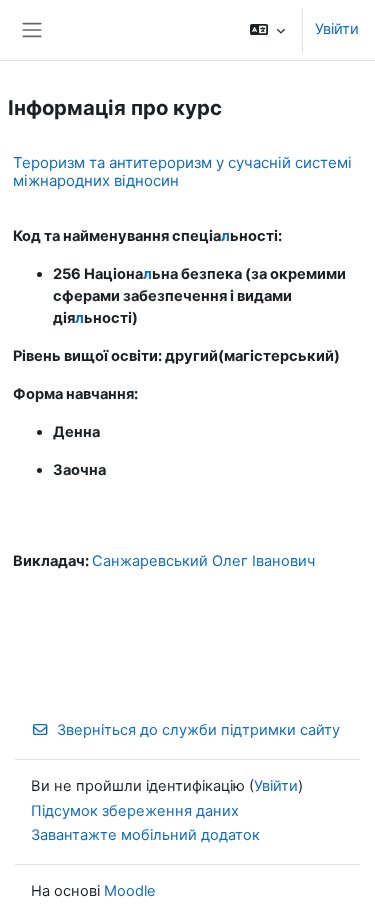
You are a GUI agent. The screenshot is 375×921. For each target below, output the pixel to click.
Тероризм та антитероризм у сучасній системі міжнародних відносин (182, 171)
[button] (267, 30)
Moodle (130, 891)
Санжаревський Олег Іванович (203, 561)
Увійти (337, 29)
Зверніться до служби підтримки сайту (198, 730)
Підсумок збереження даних (135, 811)
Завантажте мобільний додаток (145, 835)
